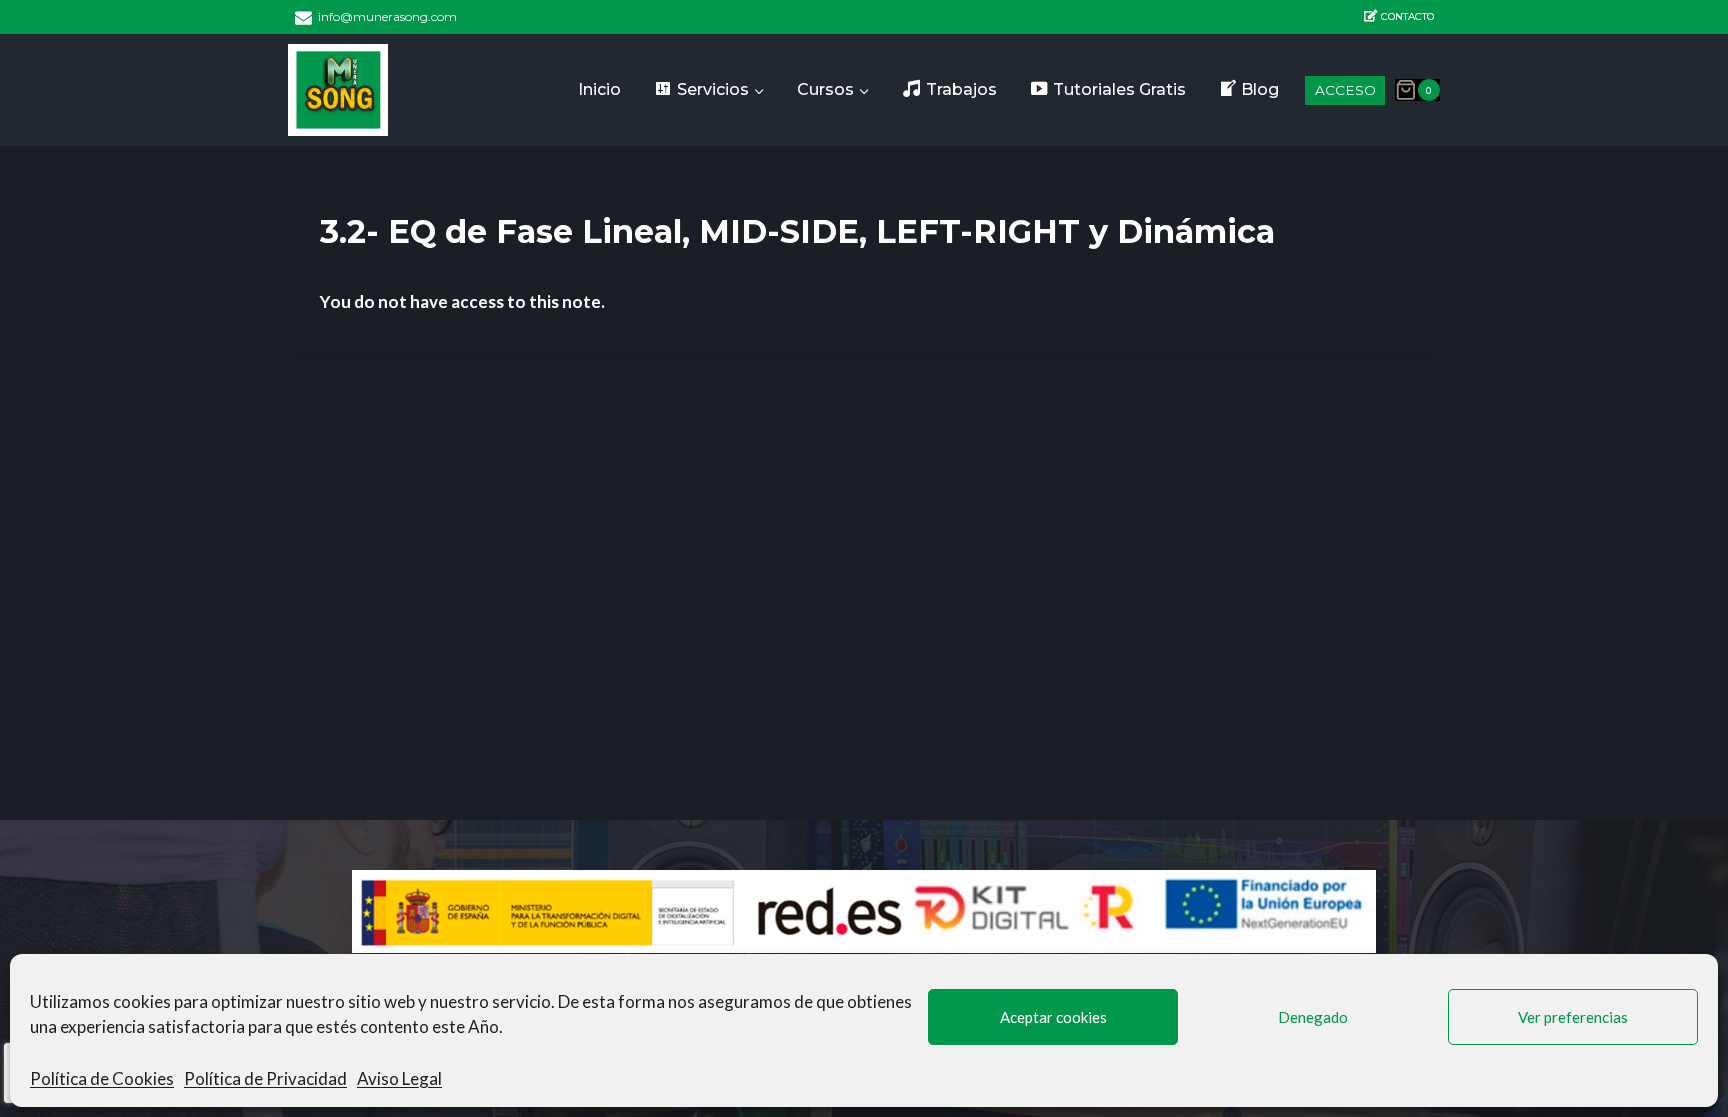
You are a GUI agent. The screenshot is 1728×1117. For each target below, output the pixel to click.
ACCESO (1345, 90)
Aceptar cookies (1053, 1017)
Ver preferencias (1573, 1017)
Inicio (599, 89)
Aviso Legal (399, 1078)
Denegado (1313, 1017)
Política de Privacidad (265, 1078)
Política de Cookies (102, 1078)
